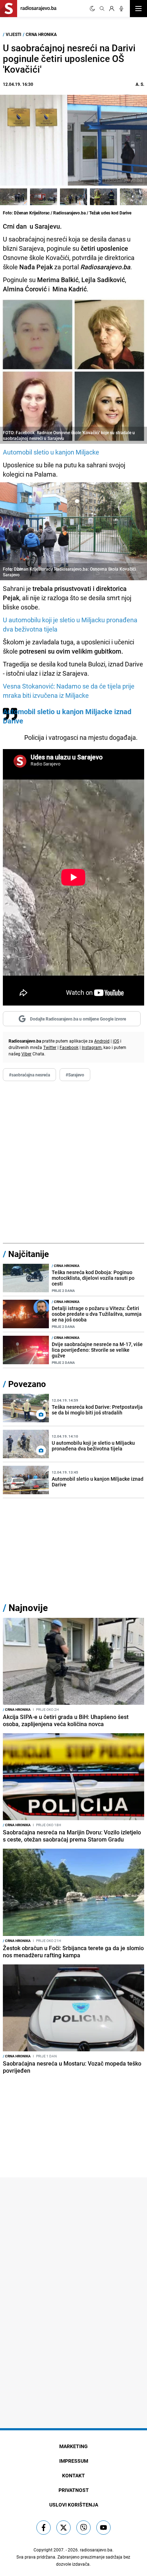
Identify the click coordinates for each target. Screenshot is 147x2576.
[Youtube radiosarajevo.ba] (103, 2528)
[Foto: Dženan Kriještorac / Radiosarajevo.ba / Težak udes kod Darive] (14, 197)
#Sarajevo (75, 1075)
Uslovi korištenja (74, 2505)
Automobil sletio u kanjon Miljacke (51, 452)
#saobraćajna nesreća (29, 1075)
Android (102, 1041)
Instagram (92, 1047)
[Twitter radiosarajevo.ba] (64, 2528)
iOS (116, 1041)
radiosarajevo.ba (96, 2550)
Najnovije (28, 1608)
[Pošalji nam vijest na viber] (83, 2528)
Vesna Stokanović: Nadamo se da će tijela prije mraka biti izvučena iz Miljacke (69, 691)
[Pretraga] (102, 9)
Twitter (50, 1047)
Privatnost (74, 2490)
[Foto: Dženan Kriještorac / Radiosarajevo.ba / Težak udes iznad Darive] (133, 197)
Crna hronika (41, 34)
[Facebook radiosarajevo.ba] (44, 2528)
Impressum (74, 2461)
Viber (26, 1054)
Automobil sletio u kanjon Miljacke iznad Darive (67, 716)
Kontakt (73, 2475)
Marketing (73, 2446)
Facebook (69, 1047)
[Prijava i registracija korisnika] (112, 9)
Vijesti (14, 34)
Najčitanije (29, 1254)
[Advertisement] (73, 1162)
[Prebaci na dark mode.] (92, 9)
